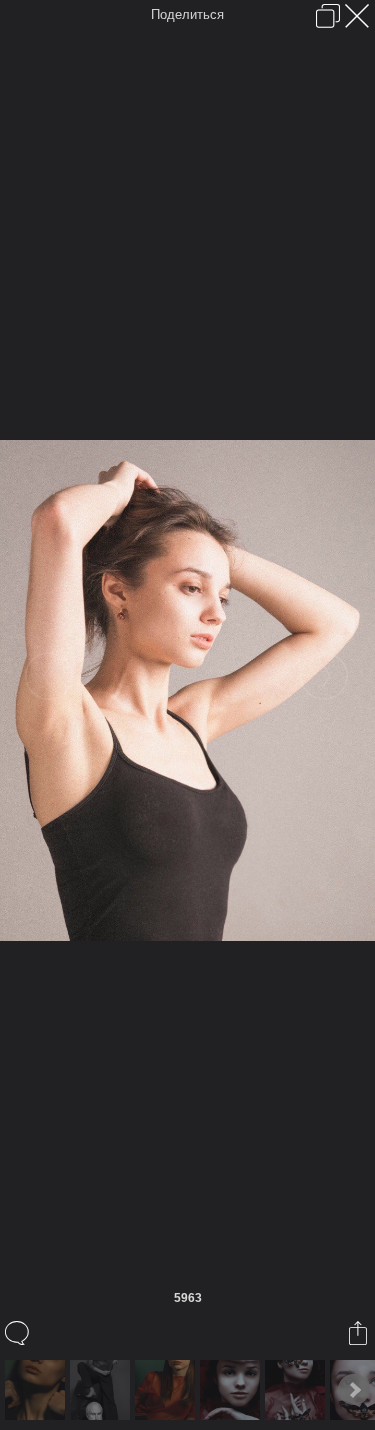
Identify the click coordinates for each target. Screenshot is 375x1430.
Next (354, 1390)
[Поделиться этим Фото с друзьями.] (359, 1333)
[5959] (232, 1390)
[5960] (297, 1390)
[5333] (102, 1390)
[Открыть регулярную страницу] (328, 16)
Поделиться (187, 14)
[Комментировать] (18, 1333)
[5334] (167, 1390)
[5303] (37, 1390)
